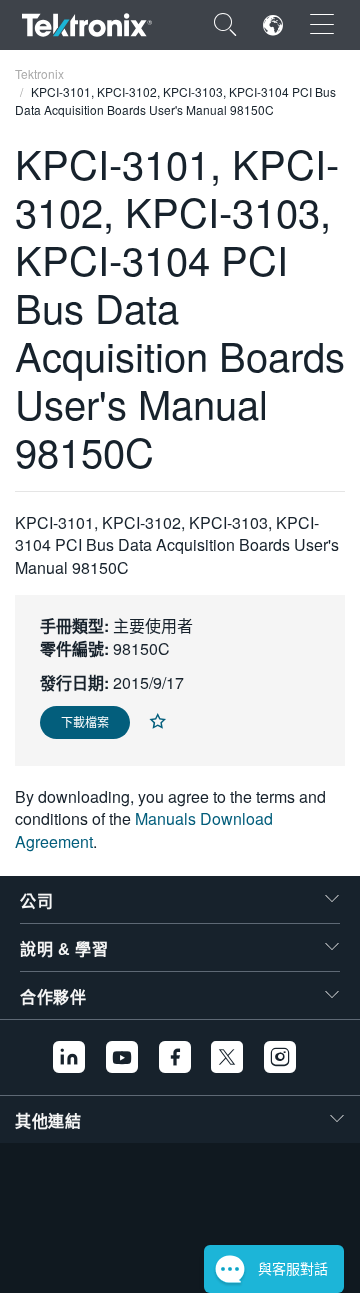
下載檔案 (85, 721)
